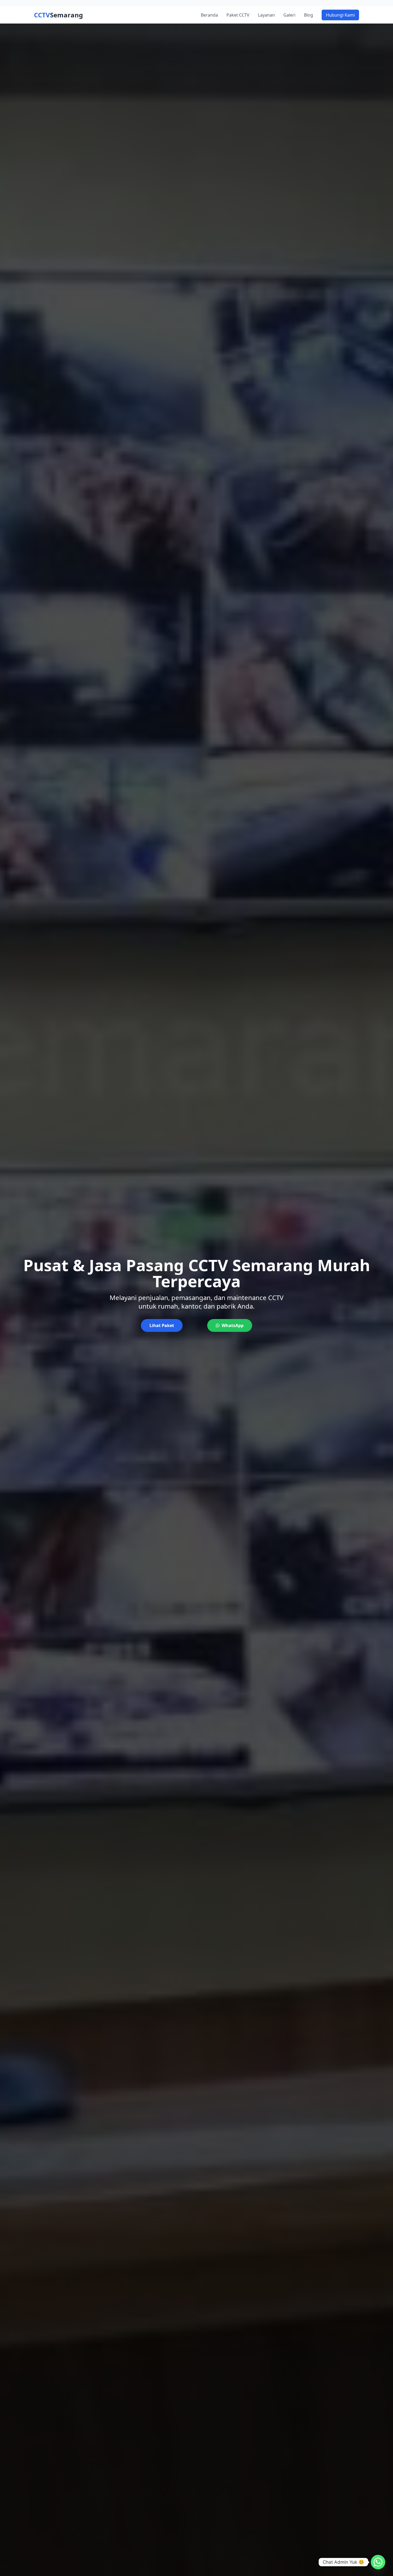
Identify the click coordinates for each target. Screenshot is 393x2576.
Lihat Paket (162, 1325)
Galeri (289, 15)
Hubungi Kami (340, 15)
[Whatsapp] (378, 2562)
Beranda (209, 15)
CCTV (58, 15)
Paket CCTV (238, 15)
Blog (309, 15)
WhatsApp (233, 1325)
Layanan (266, 15)
